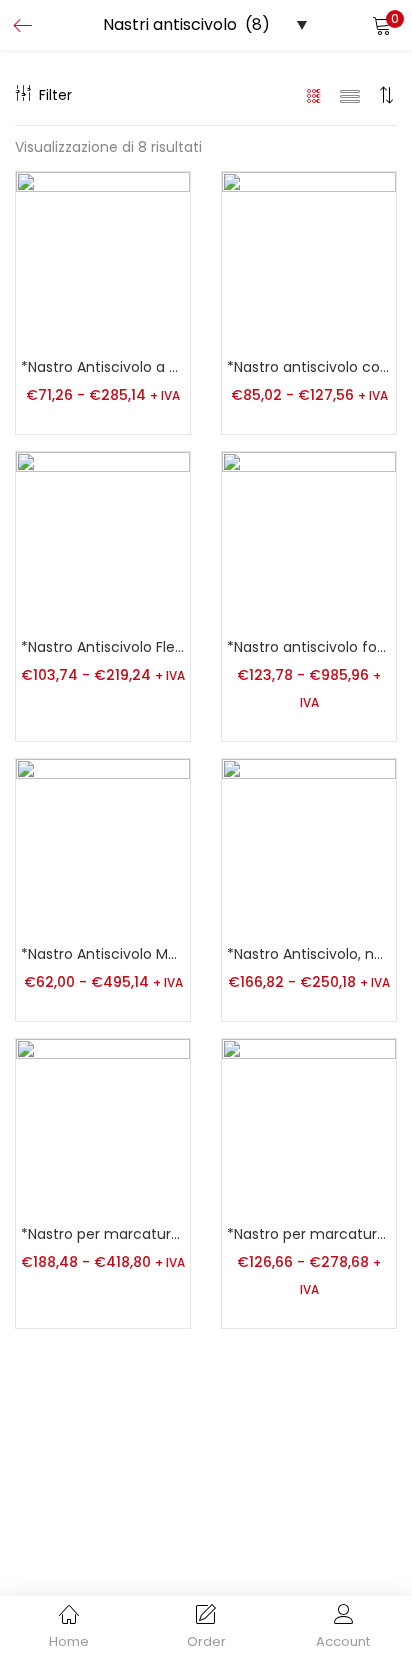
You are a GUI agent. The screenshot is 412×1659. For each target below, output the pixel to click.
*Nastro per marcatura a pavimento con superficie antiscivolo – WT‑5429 (103, 1234)
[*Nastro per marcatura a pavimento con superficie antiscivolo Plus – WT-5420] (309, 1125)
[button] (382, 25)
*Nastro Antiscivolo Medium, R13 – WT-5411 (103, 954)
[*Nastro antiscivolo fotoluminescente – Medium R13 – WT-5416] (309, 538)
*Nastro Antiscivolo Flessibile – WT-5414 (103, 647)
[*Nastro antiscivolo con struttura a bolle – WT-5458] (309, 258)
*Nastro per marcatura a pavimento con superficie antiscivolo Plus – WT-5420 (309, 1234)
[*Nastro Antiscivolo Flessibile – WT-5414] (103, 538)
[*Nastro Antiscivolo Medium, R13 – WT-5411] (103, 845)
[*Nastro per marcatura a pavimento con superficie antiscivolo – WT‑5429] (103, 1125)
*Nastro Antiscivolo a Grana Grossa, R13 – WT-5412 (103, 367)
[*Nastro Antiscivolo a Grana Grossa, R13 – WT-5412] (103, 258)
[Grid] (314, 95)
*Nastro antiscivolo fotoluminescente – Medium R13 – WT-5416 (309, 647)
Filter (55, 95)
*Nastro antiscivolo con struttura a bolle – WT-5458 (309, 367)
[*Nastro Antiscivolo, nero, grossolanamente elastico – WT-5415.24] (309, 845)
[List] (350, 95)
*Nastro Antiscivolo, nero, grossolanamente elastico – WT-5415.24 (309, 954)
